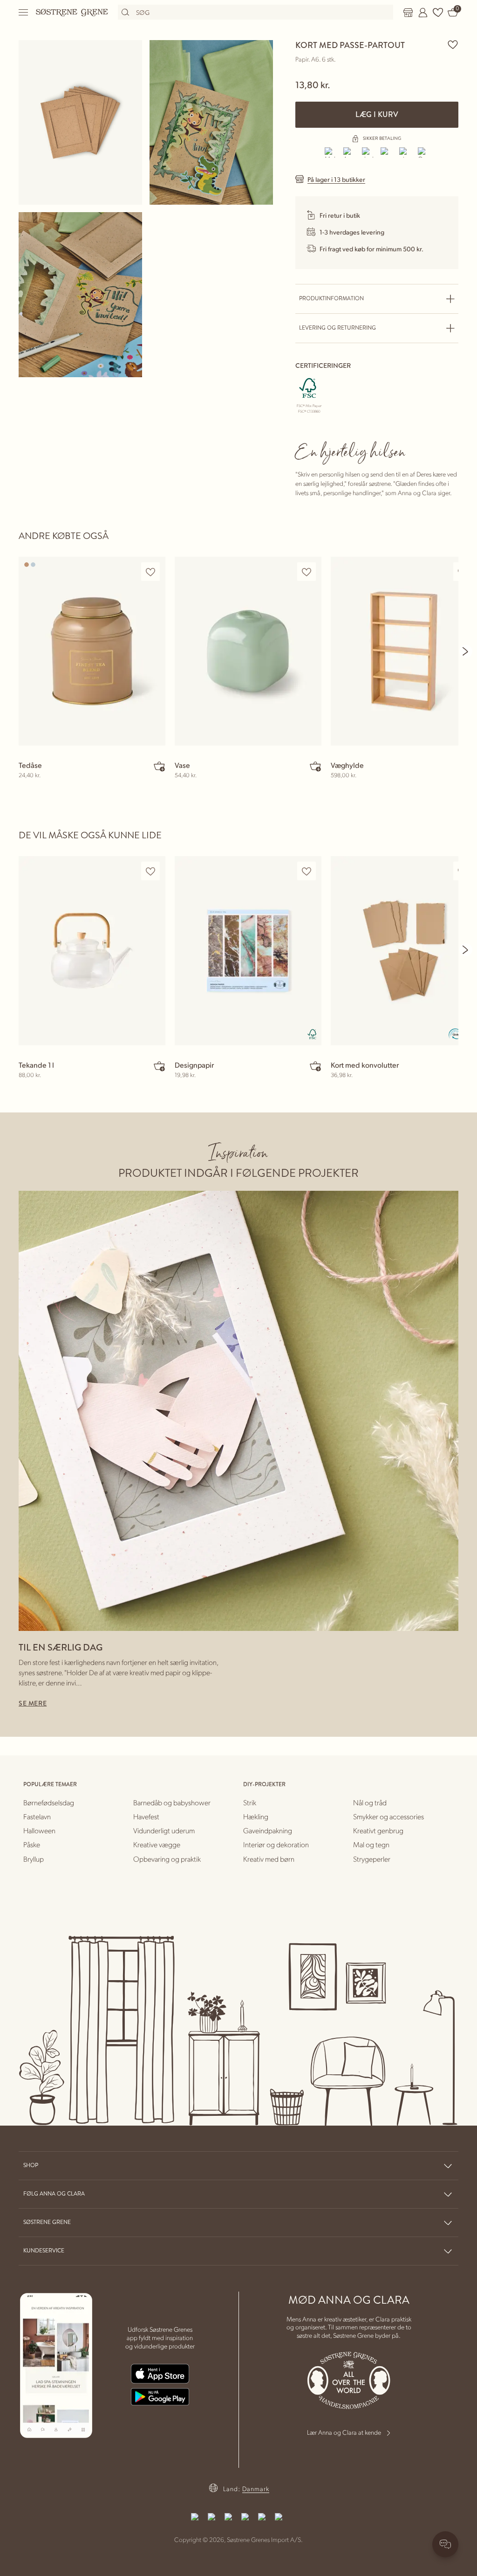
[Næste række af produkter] (466, 651)
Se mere (33, 1703)
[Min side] (423, 13)
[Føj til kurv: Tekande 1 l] (159, 1066)
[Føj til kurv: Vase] (315, 766)
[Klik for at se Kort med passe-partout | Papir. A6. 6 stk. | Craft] (80, 122)
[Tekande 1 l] (92, 950)
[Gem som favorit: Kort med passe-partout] (453, 44)
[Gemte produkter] (438, 13)
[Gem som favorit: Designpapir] (307, 871)
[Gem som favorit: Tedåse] (150, 572)
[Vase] (248, 651)
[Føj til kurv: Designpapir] (315, 1066)
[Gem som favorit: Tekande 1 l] (150, 871)
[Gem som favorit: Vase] (307, 572)
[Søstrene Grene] (72, 12)
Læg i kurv (377, 114)
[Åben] (24, 12)
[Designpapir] (248, 950)
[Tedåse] (92, 651)
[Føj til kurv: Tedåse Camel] (159, 766)
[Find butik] (408, 13)
